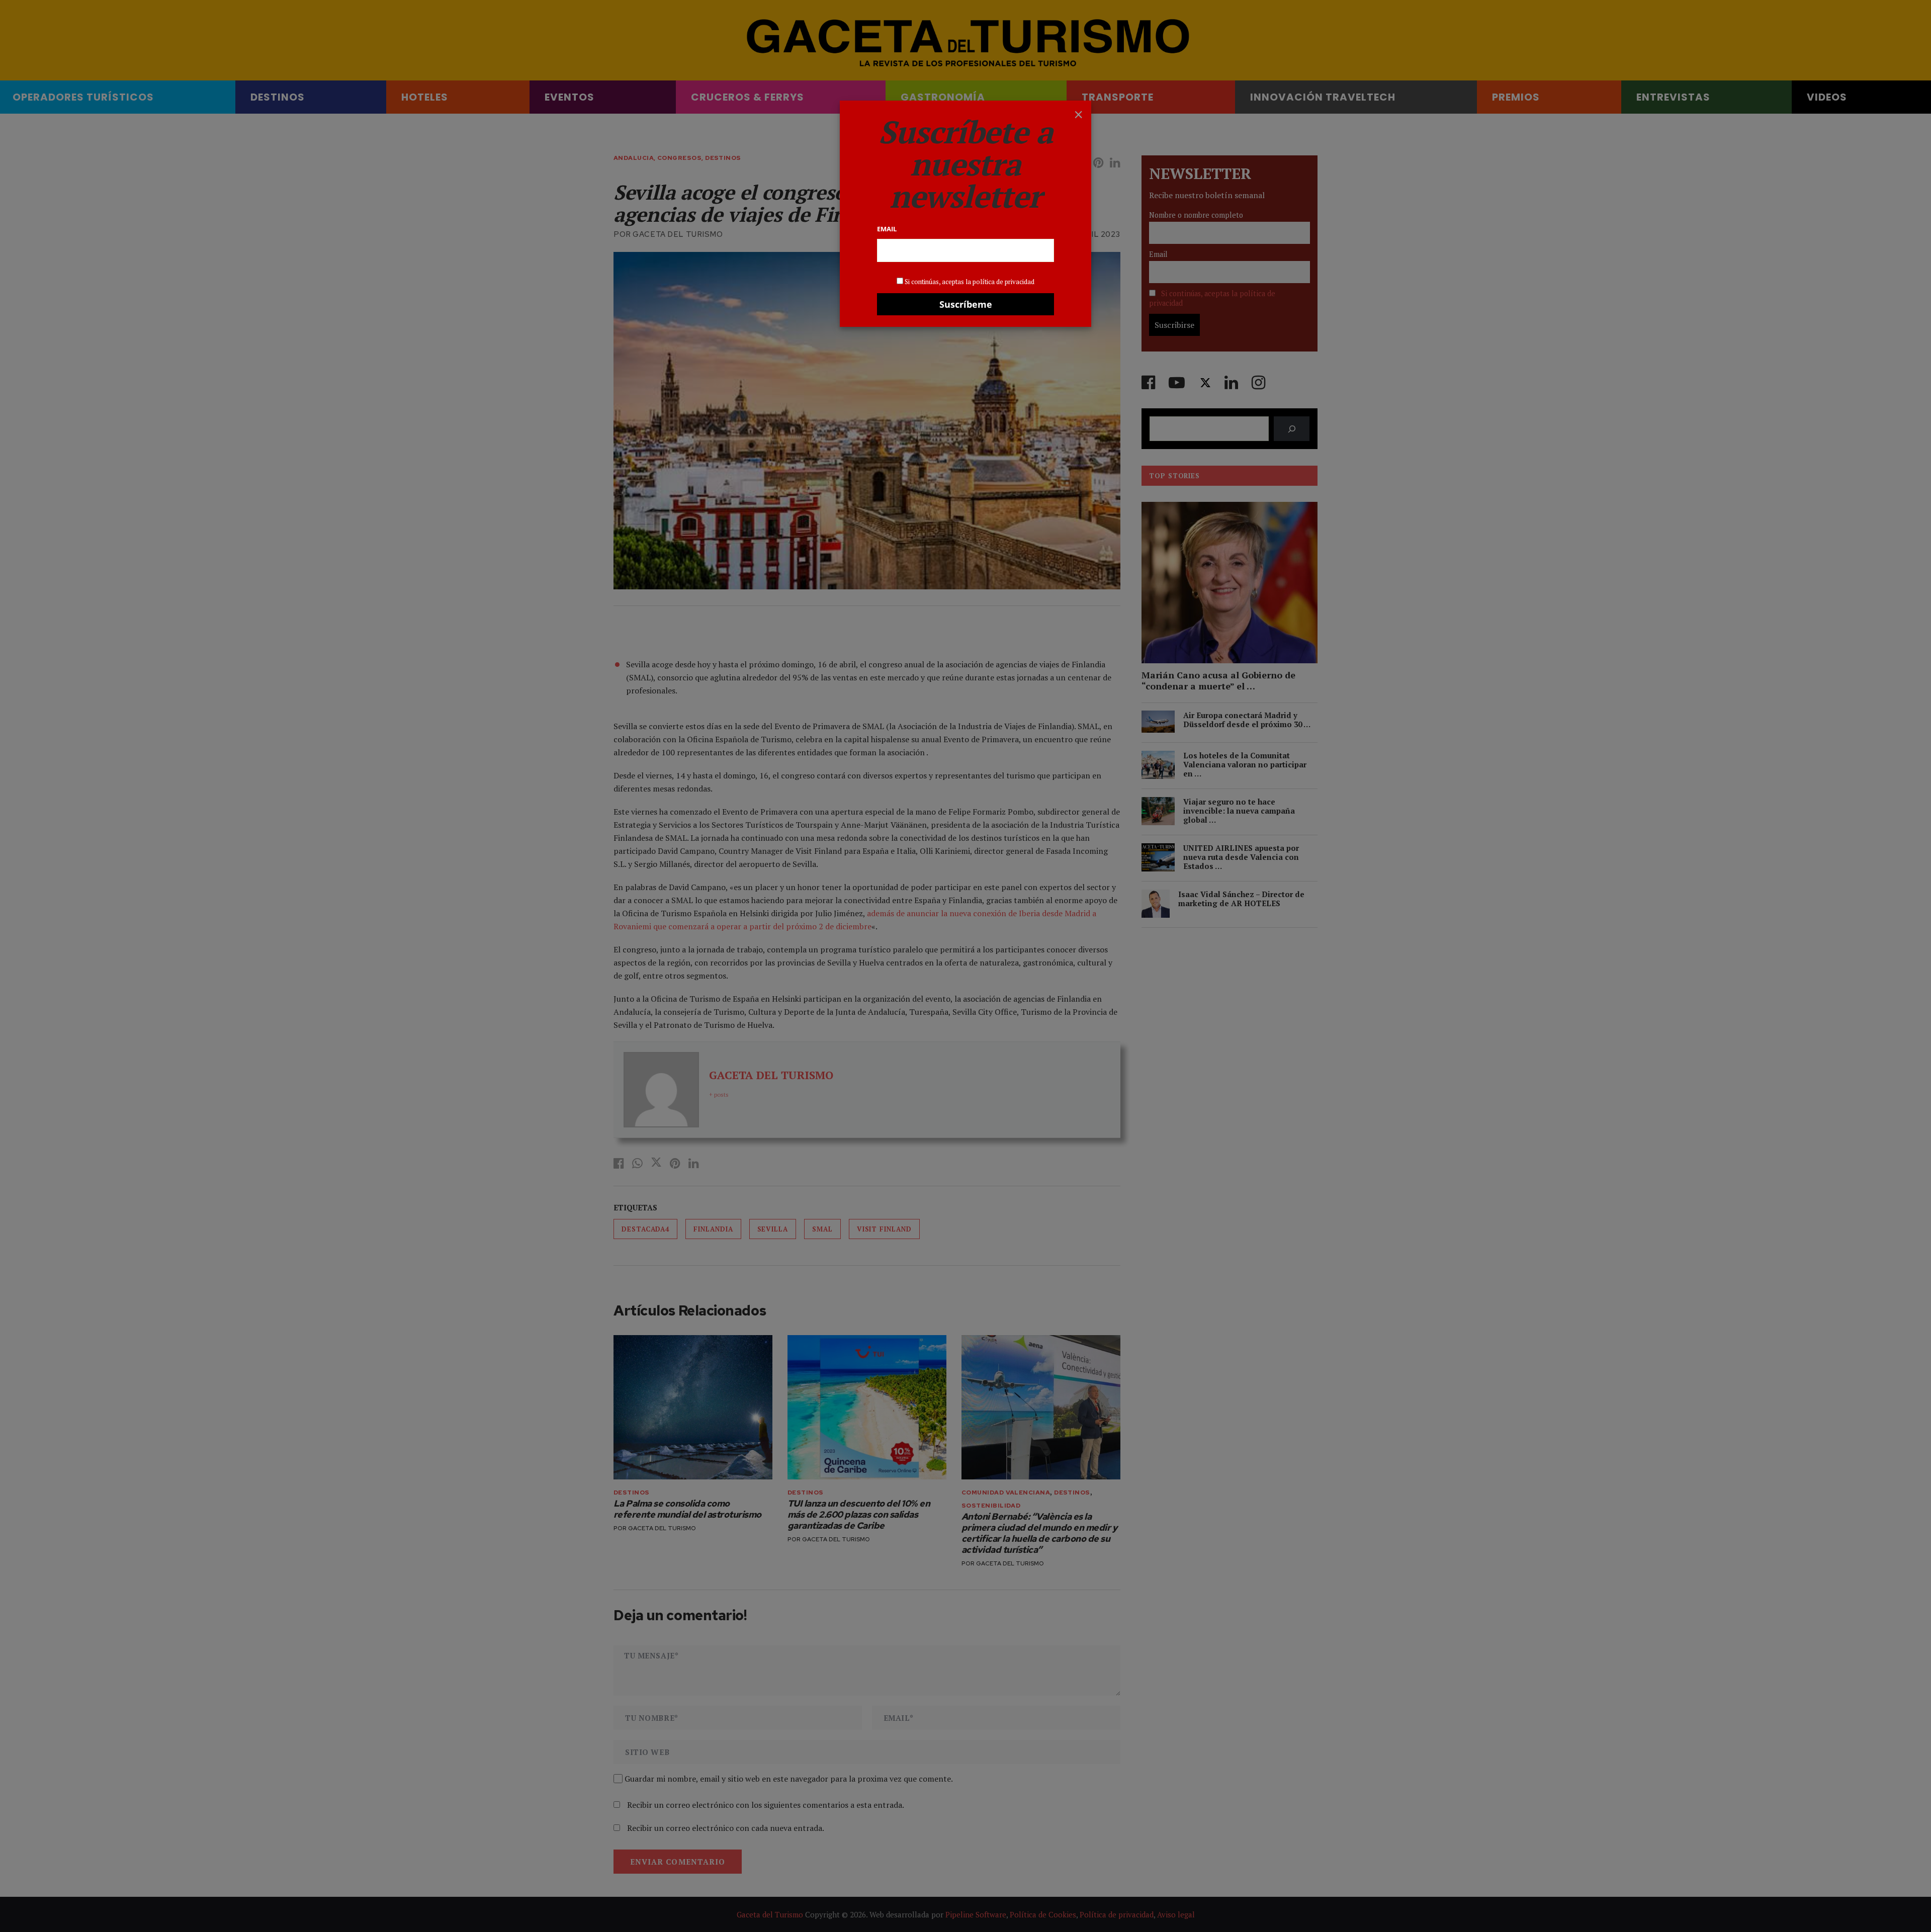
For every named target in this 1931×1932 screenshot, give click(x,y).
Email (887, 229)
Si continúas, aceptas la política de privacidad (970, 282)
